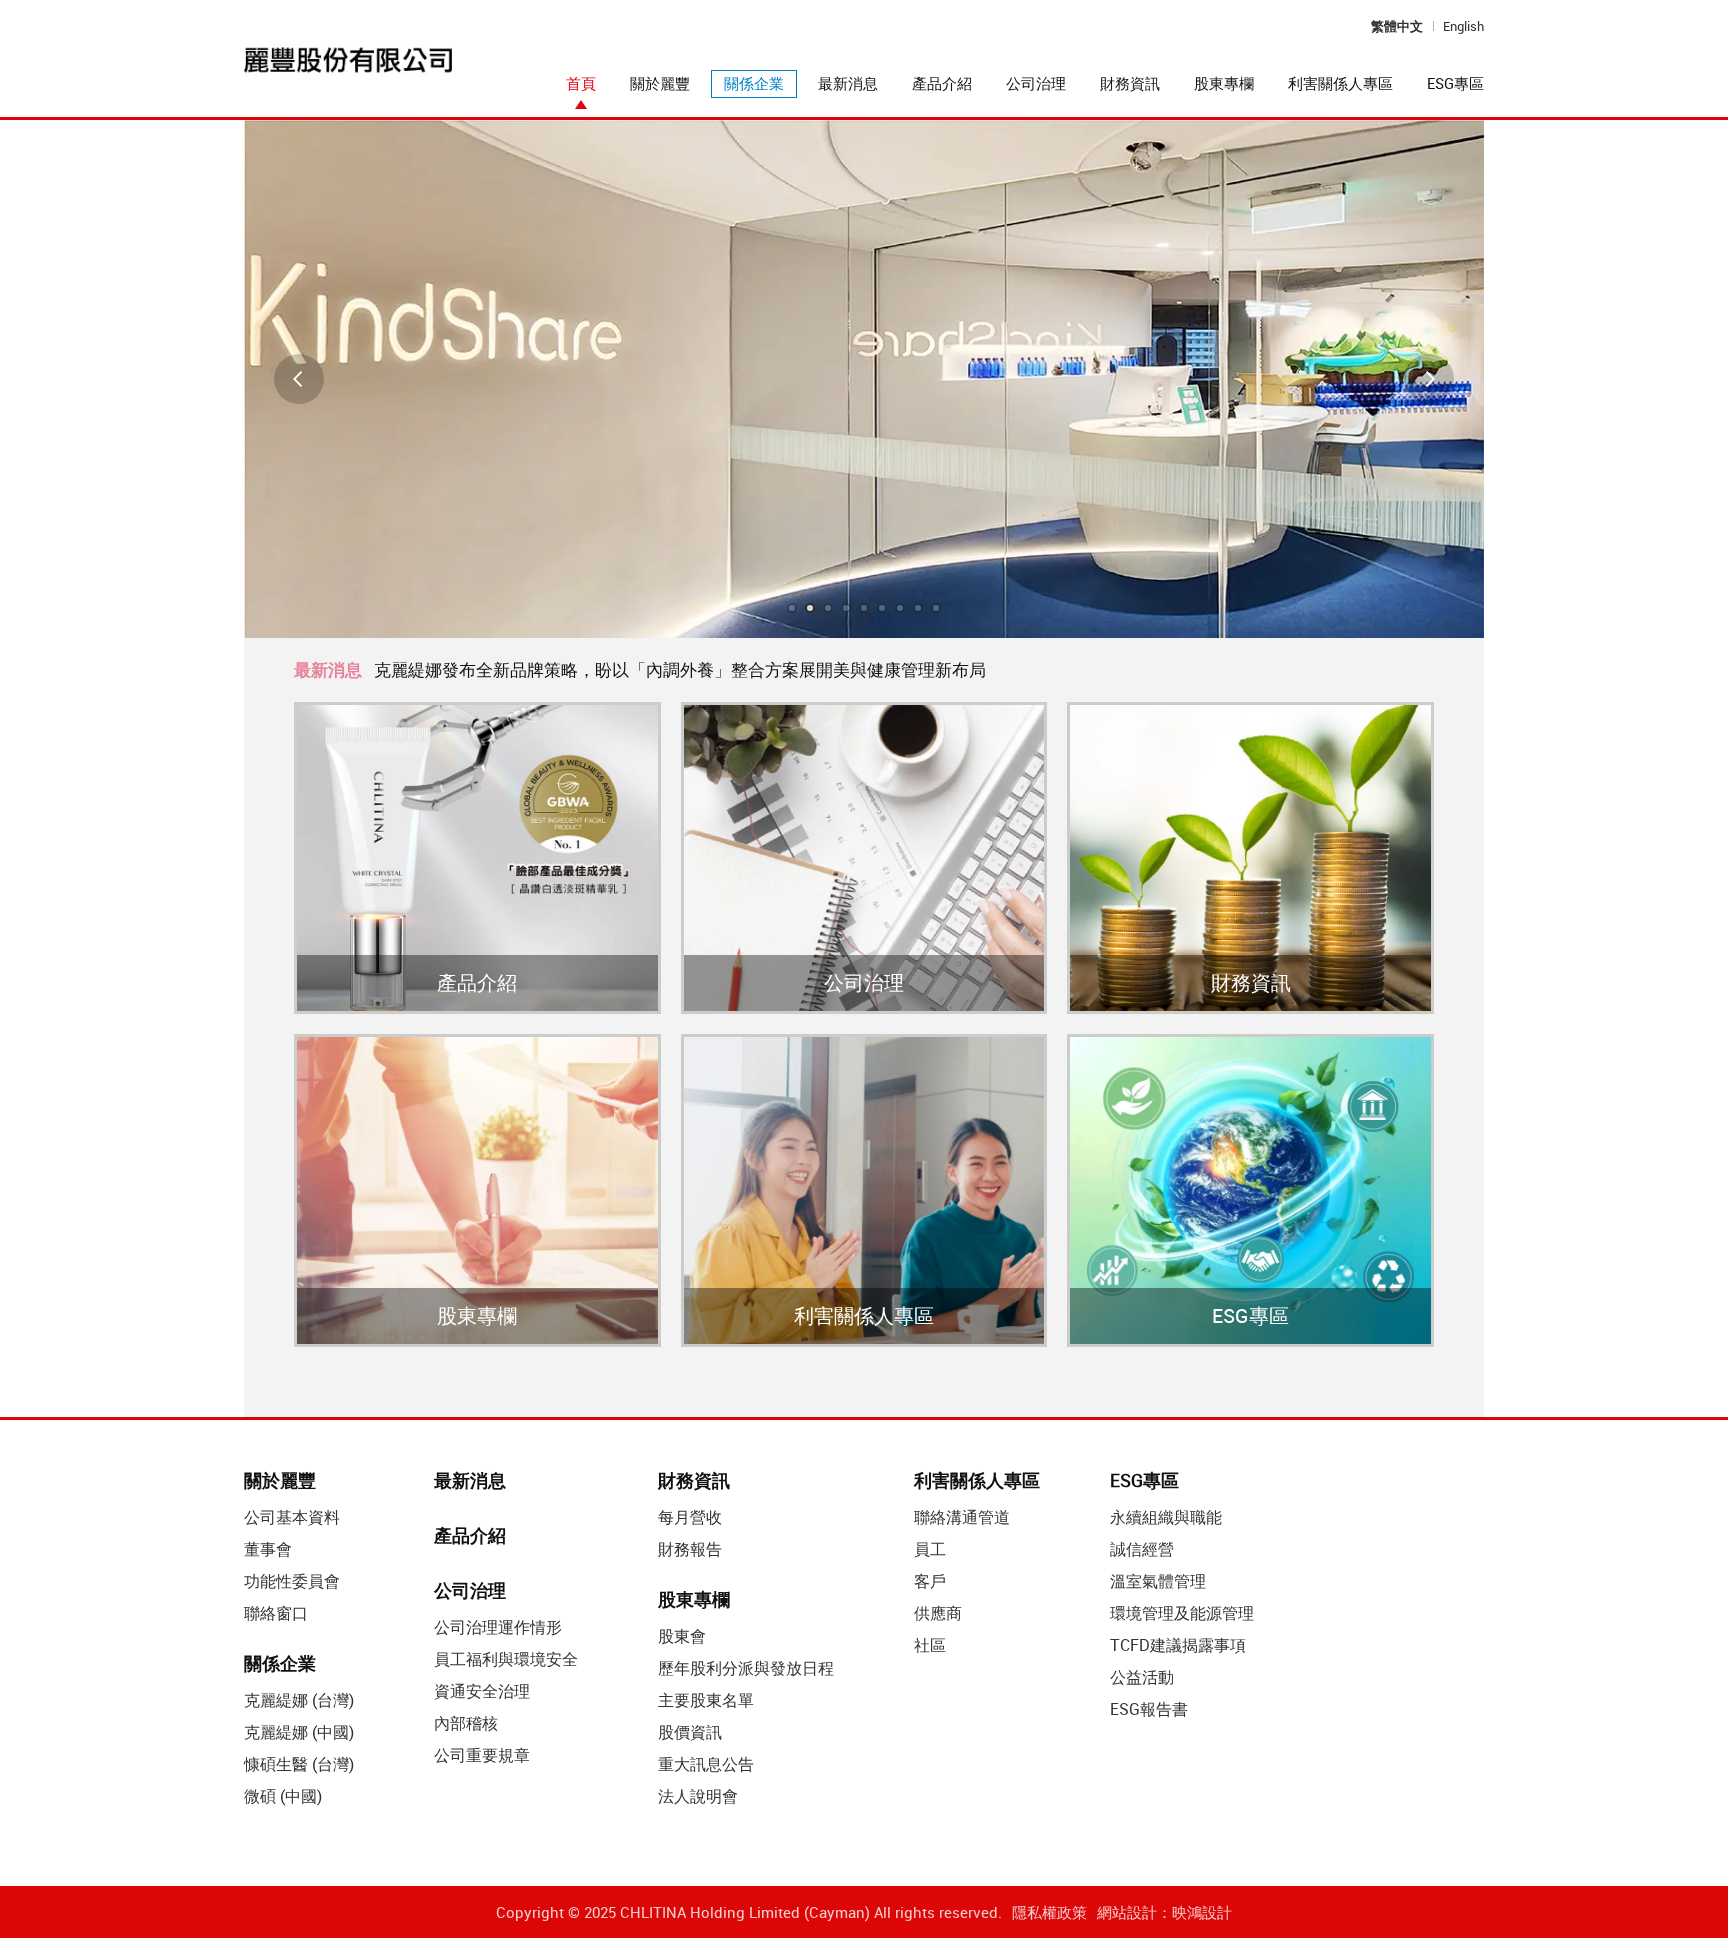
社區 (930, 1645)
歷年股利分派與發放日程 (746, 1668)
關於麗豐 (660, 83)
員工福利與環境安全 (506, 1659)
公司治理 (1036, 83)
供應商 (938, 1613)
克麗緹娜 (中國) (299, 1732)
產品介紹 (942, 83)
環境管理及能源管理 (1182, 1613)
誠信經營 (1142, 1549)
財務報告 (690, 1549)
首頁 (581, 83)
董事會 (268, 1549)
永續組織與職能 (1166, 1517)
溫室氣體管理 (1158, 1581)
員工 (930, 1549)
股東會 (682, 1636)
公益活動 (1142, 1677)
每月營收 (690, 1517)
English (1463, 26)
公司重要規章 (482, 1755)
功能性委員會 (292, 1581)
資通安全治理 (482, 1691)
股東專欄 (1224, 83)
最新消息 (848, 83)
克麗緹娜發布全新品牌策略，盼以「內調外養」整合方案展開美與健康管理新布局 (680, 669)
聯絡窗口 (276, 1613)
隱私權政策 (1049, 1912)
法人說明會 (698, 1796)
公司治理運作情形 (498, 1627)
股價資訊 (690, 1732)
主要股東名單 (706, 1700)
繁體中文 (1397, 26)
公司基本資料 (292, 1517)
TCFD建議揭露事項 (1178, 1645)
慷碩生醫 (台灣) (299, 1764)
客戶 (930, 1581)
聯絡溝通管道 (962, 1517)
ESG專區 (1455, 83)
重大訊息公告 (706, 1764)
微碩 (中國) (283, 1796)
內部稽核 (466, 1723)
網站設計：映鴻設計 (1164, 1912)
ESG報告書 (1149, 1709)
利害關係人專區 (1340, 83)
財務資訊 (1130, 83)
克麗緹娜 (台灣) (299, 1700)
